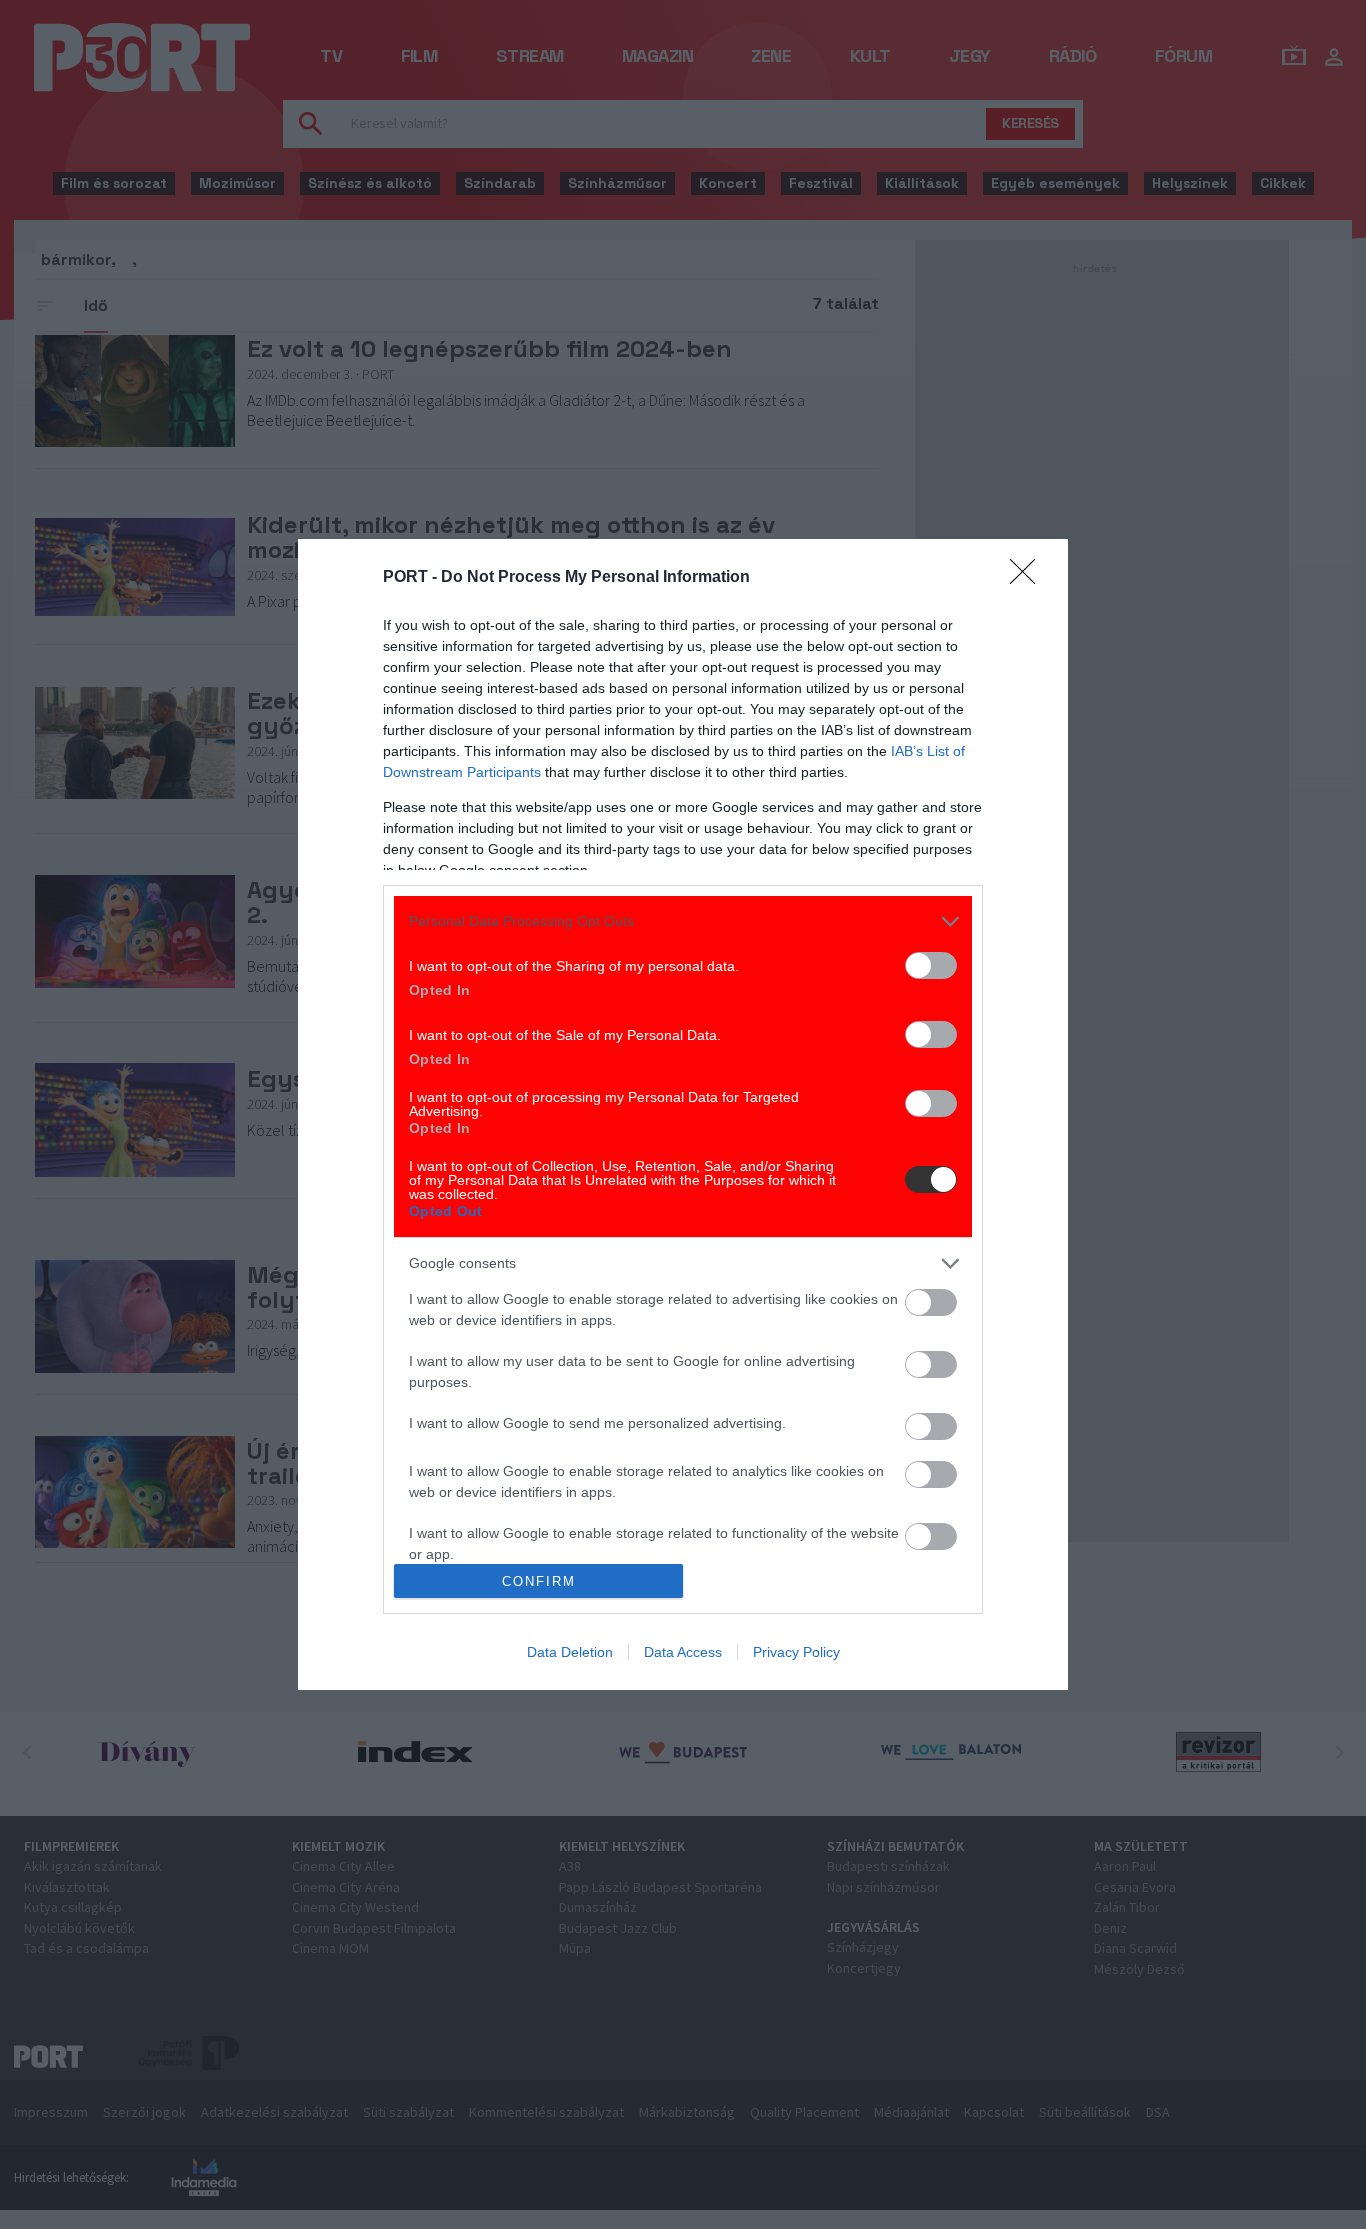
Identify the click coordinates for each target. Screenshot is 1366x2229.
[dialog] (683, 1115)
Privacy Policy (796, 1652)
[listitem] (683, 921)
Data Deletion (570, 1652)
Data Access (683, 1652)
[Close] (1029, 578)
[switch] (931, 965)
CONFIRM (539, 1581)
